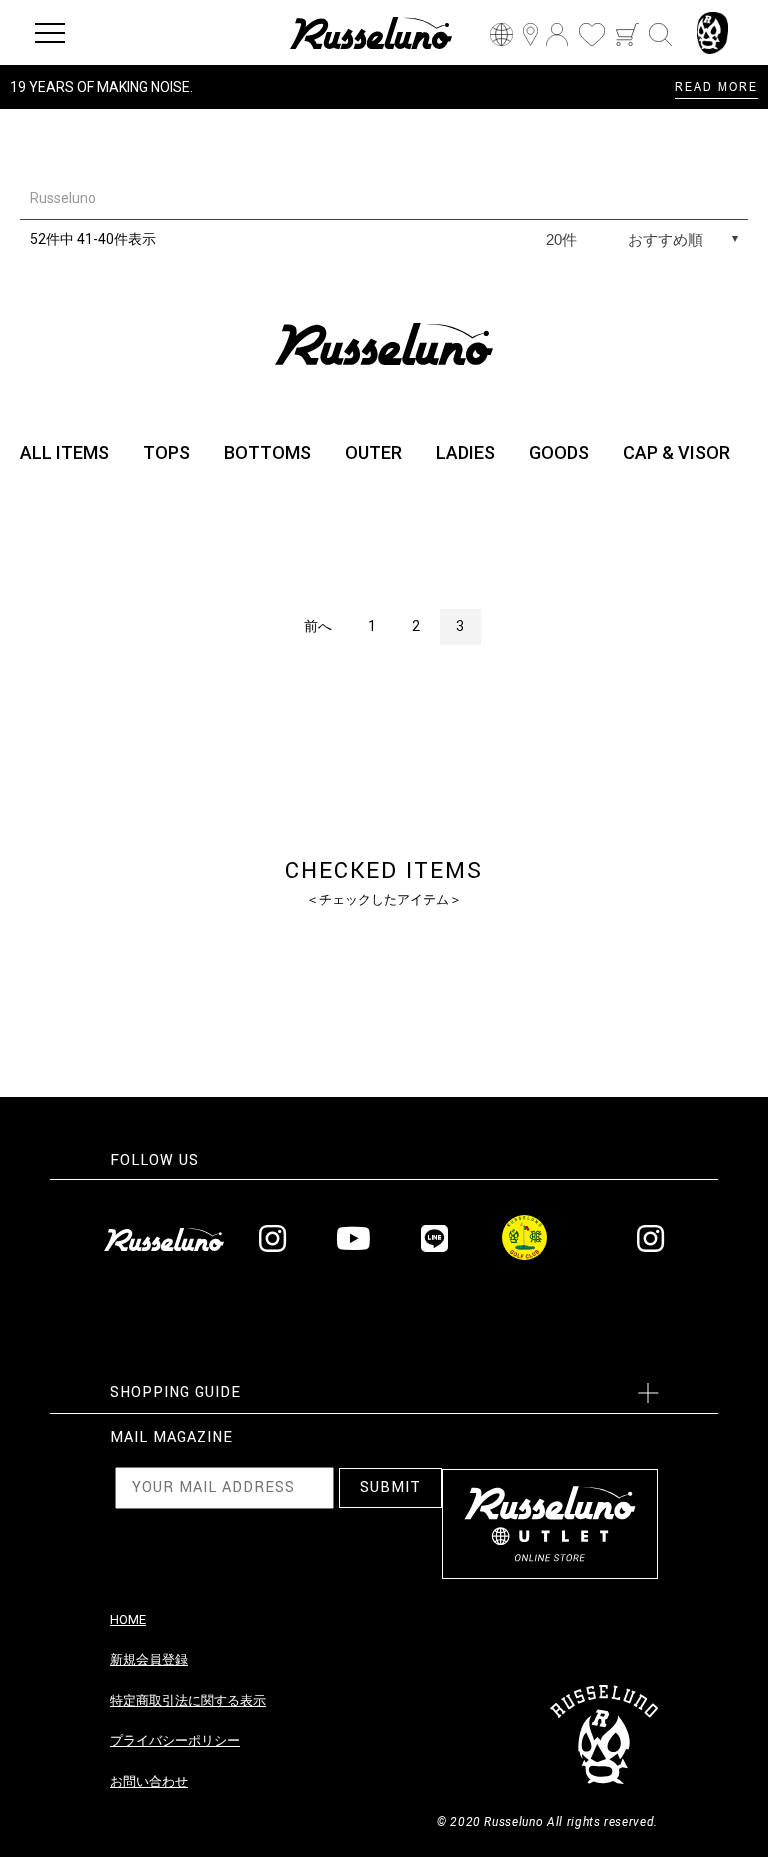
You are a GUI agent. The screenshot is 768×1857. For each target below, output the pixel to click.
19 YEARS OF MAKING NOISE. (101, 87)
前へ (318, 626)
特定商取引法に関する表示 (188, 1700)
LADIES (465, 452)
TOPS (166, 452)
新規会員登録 (149, 1659)
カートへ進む (459, 948)
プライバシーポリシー (175, 1740)
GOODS (559, 452)
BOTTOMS (267, 452)
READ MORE (716, 86)
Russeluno (63, 198)
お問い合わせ (149, 1781)
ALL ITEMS (64, 452)
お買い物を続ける (323, 948)
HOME (128, 1619)
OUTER (373, 452)
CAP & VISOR (676, 452)
